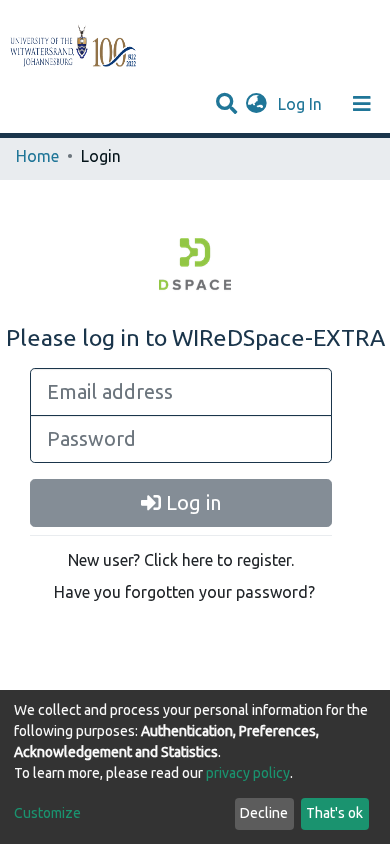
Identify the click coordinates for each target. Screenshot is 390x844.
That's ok (334, 813)
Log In (302, 104)
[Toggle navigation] (362, 104)
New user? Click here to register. (181, 560)
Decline (264, 813)
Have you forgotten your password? (184, 592)
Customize (47, 813)
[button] (256, 104)
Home (37, 156)
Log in (191, 502)
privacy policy (248, 773)
